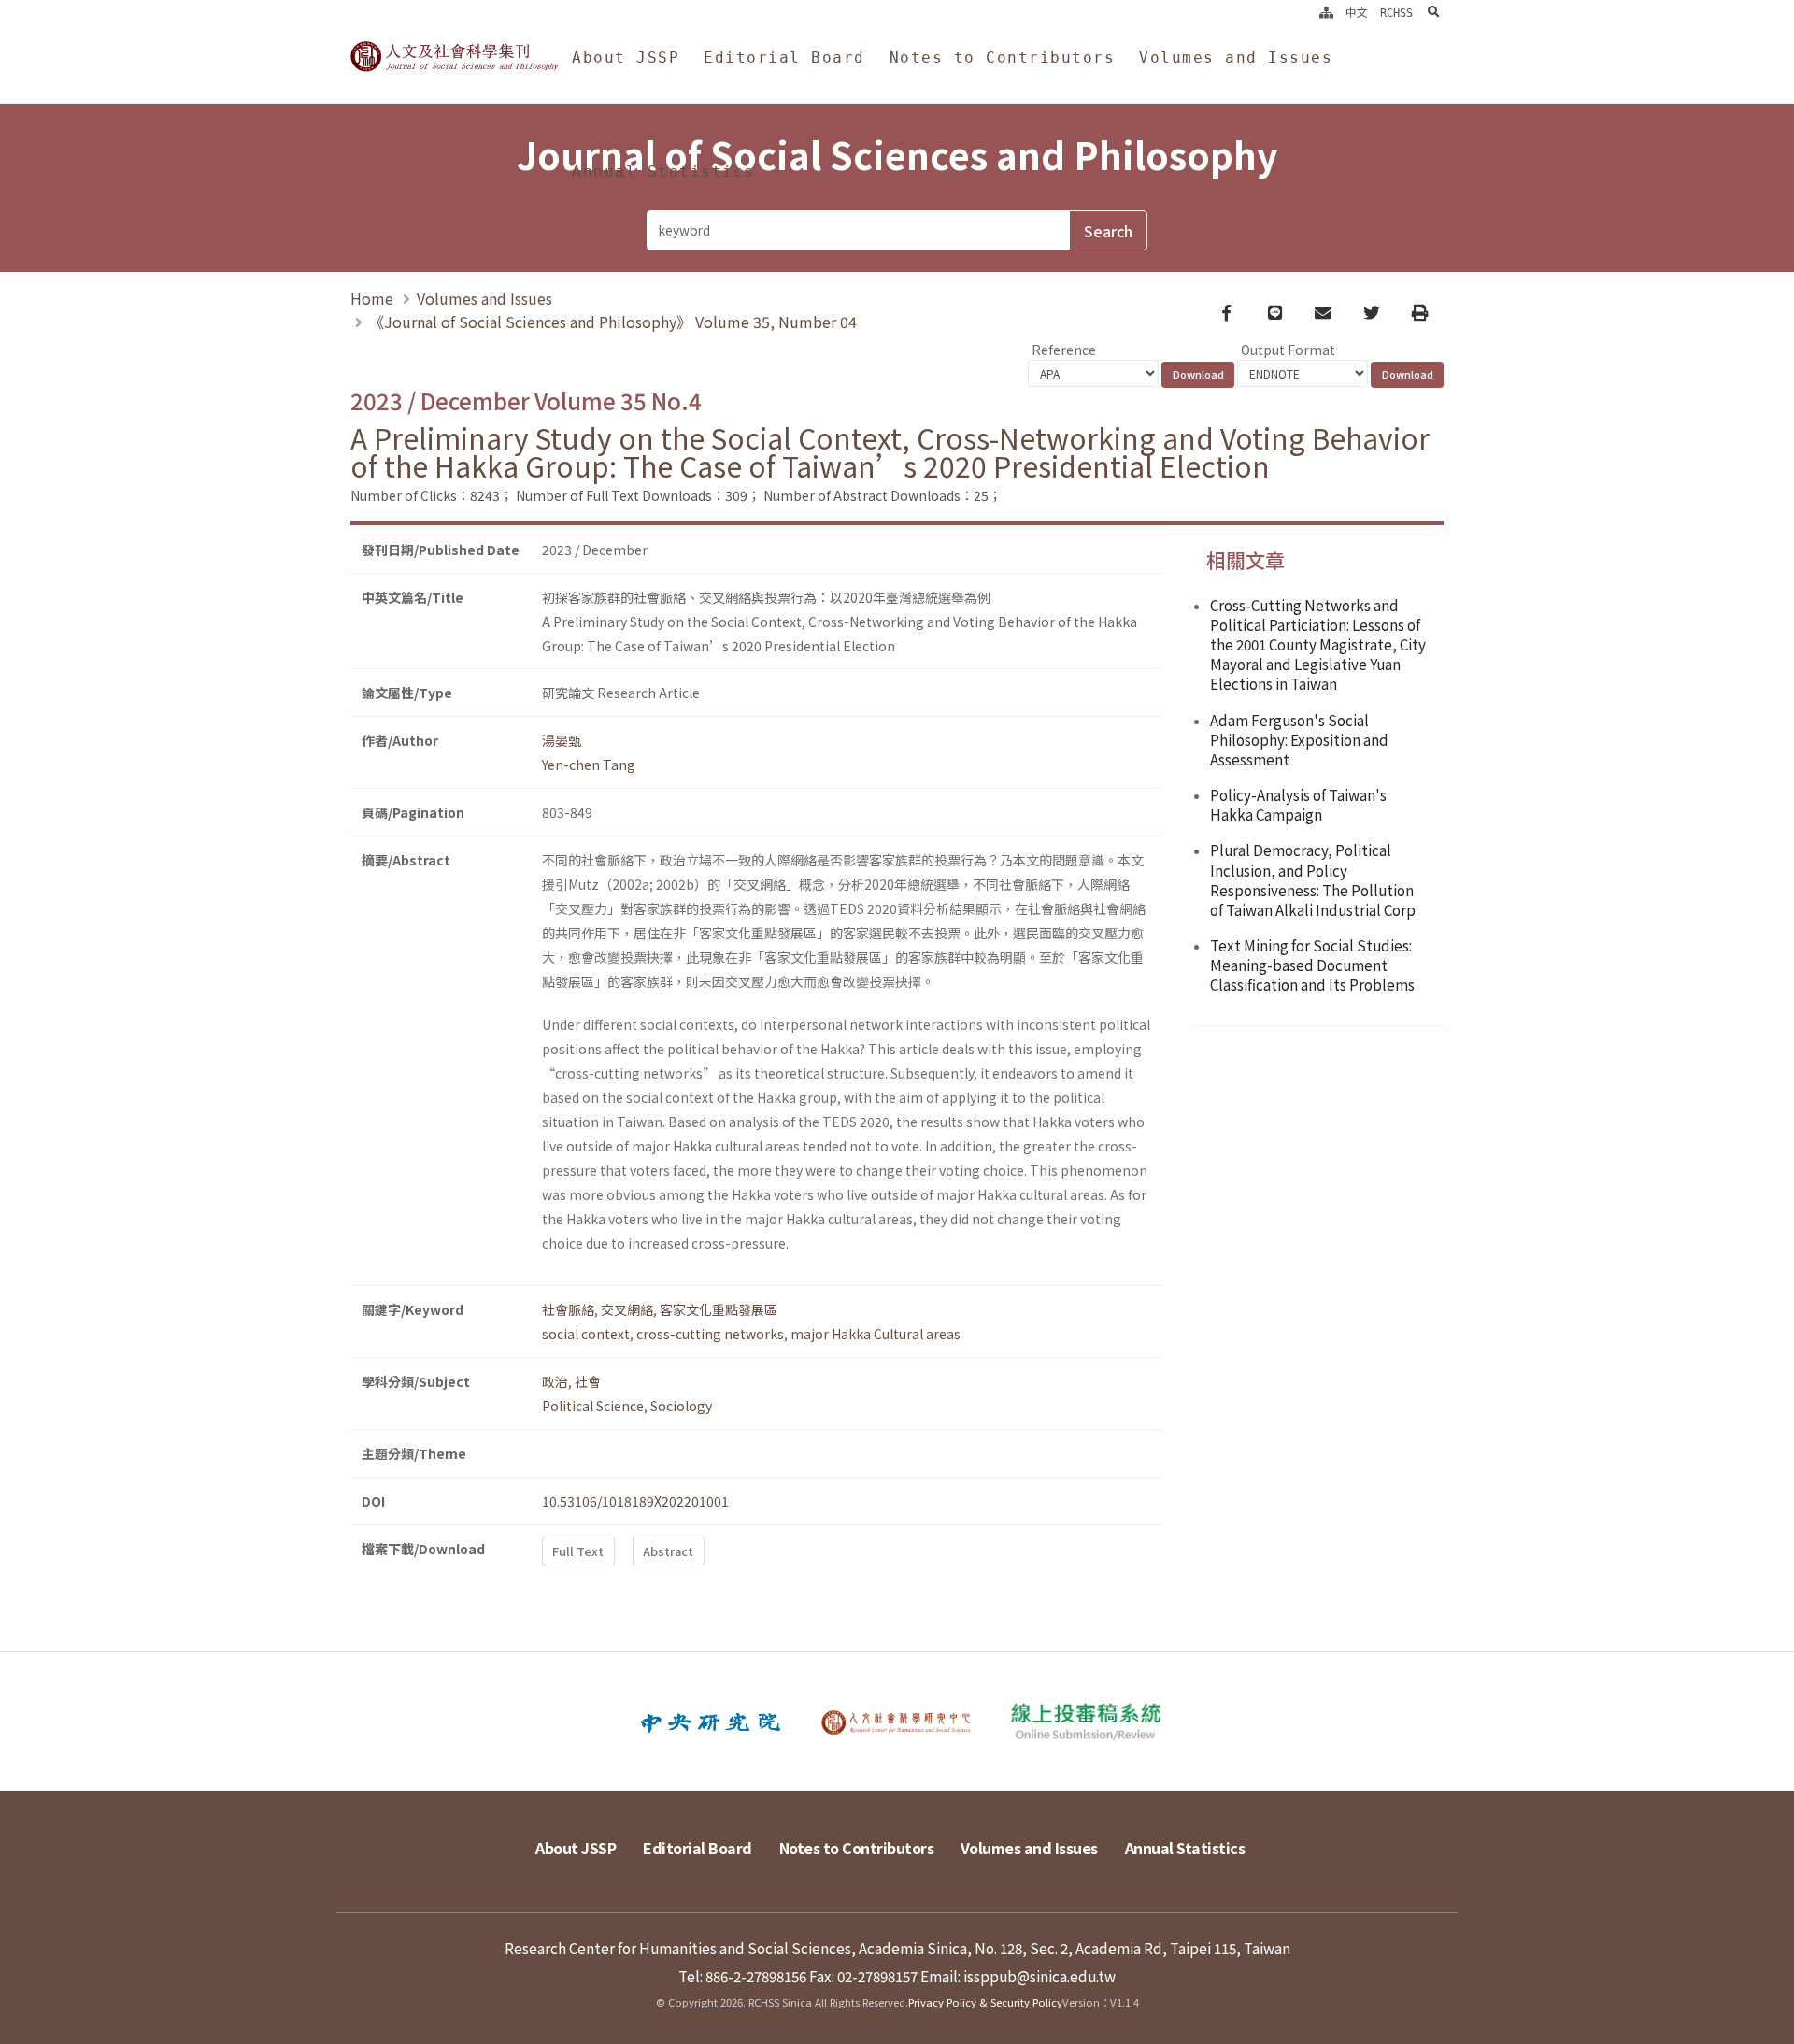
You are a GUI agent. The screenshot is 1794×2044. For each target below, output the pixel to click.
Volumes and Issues (1236, 57)
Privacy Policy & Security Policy (985, 2002)
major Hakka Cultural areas (876, 1334)
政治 (555, 1381)
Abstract (668, 1551)
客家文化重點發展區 (719, 1309)
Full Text (578, 1551)
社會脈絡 (568, 1309)
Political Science (593, 1406)
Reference (1064, 350)
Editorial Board (784, 57)
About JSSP (626, 57)
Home (372, 298)
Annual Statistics (663, 172)
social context (586, 1334)
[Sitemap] (1326, 13)
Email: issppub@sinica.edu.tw (1018, 1976)
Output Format (1288, 350)
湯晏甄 (562, 740)
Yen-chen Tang (589, 765)
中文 (1357, 13)
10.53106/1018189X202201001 (635, 1501)
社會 (588, 1381)
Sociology (681, 1406)
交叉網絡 (627, 1309)
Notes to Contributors (1003, 57)
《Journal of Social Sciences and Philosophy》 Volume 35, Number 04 (613, 322)
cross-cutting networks (710, 1334)
